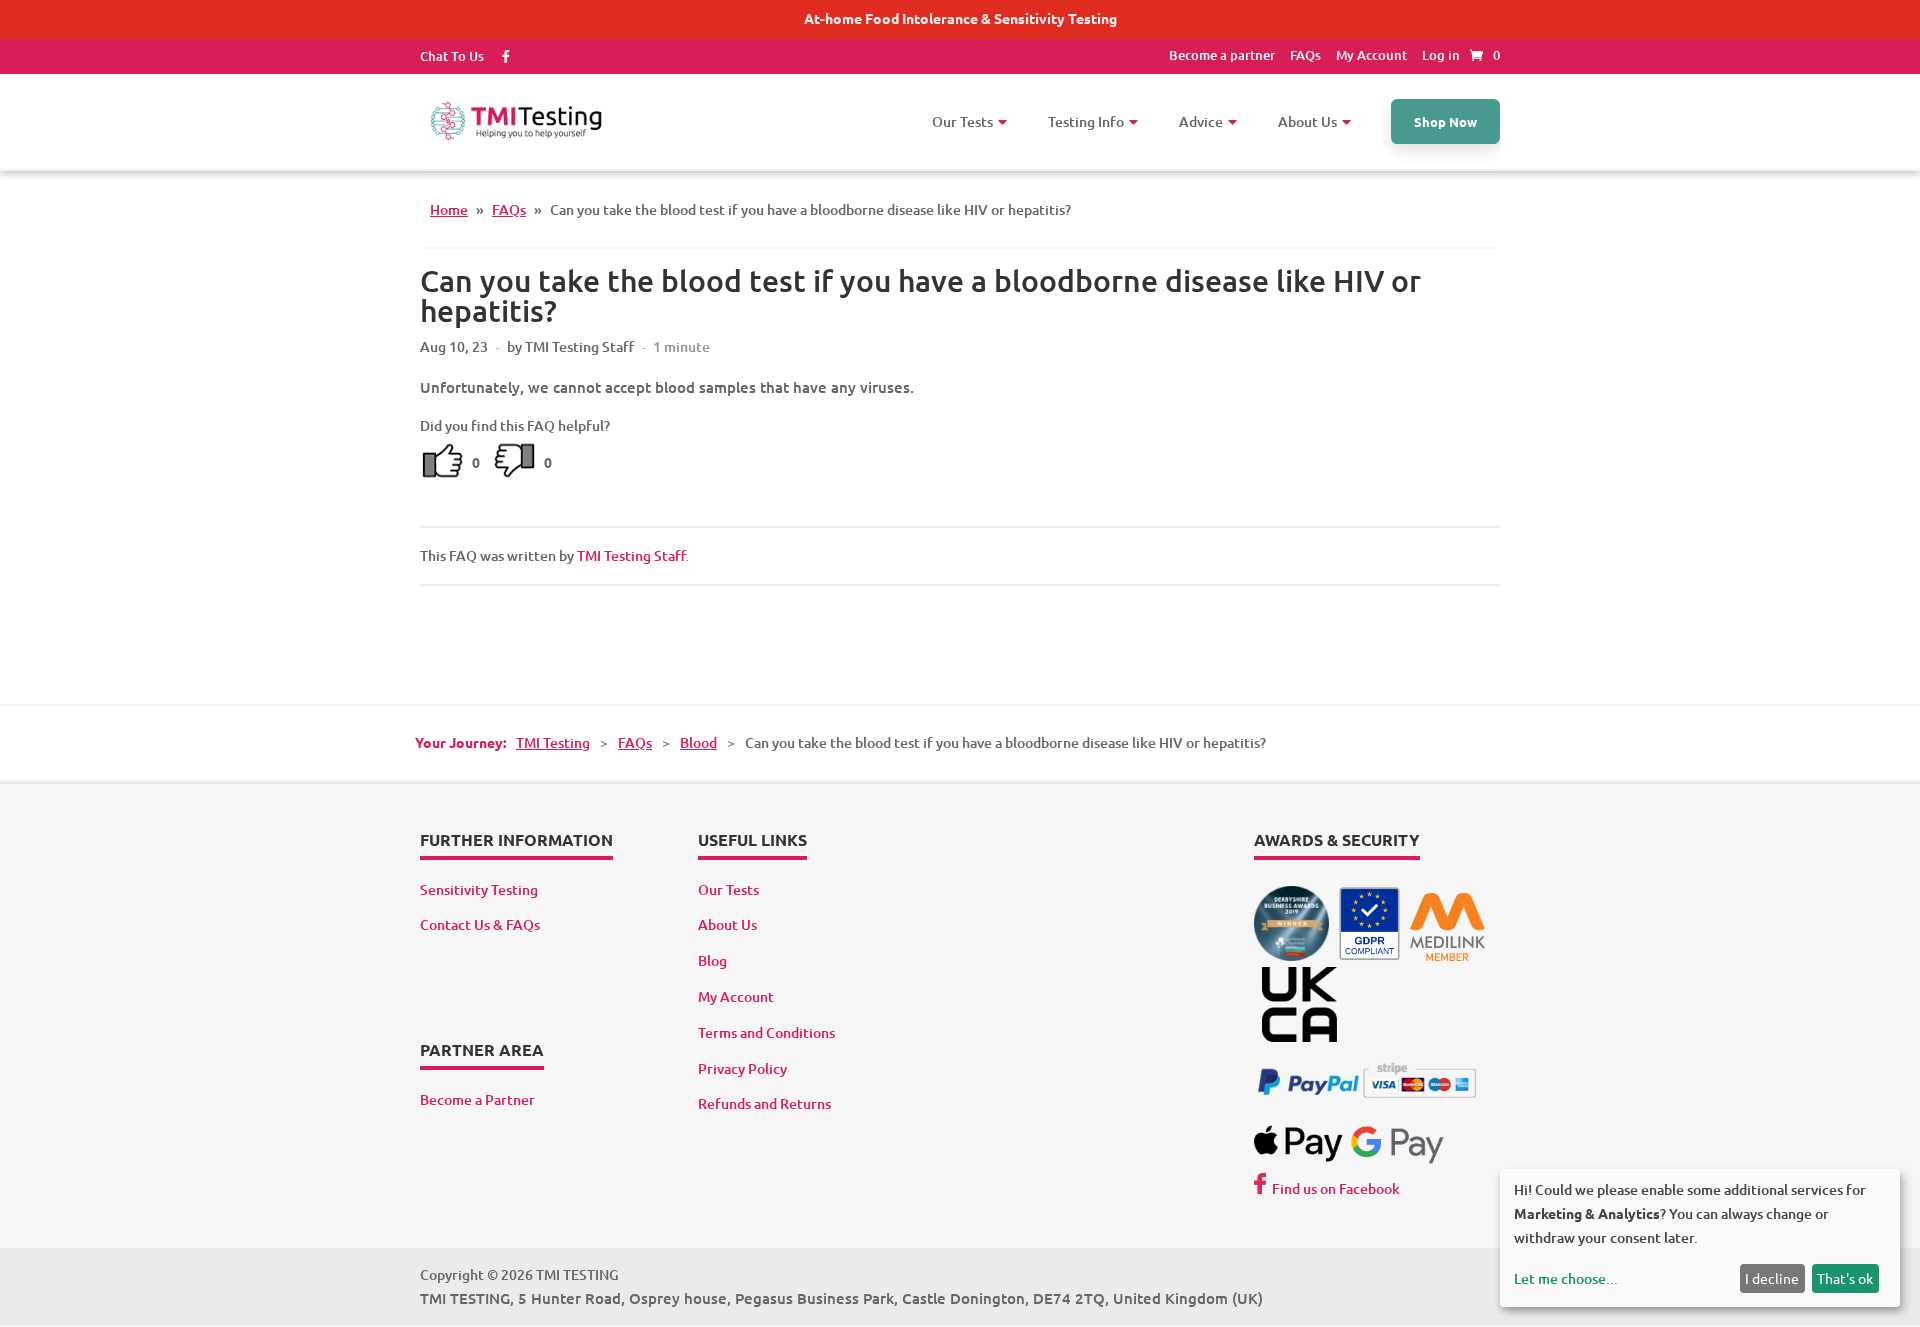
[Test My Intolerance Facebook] (498, 56)
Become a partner (1222, 55)
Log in (1441, 55)
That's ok (1845, 1278)
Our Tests (728, 889)
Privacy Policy (742, 1068)
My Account (1371, 55)
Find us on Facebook (1336, 1188)
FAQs (1305, 55)
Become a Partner (477, 1099)
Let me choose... (1566, 1278)
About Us (727, 924)
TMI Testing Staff (631, 555)
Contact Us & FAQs (480, 924)
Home (449, 209)
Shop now (1445, 121)
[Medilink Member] (1447, 955)
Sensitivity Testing (479, 889)
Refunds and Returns (764, 1103)
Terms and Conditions (766, 1032)
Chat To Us (452, 56)
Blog (712, 960)
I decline (1772, 1278)
